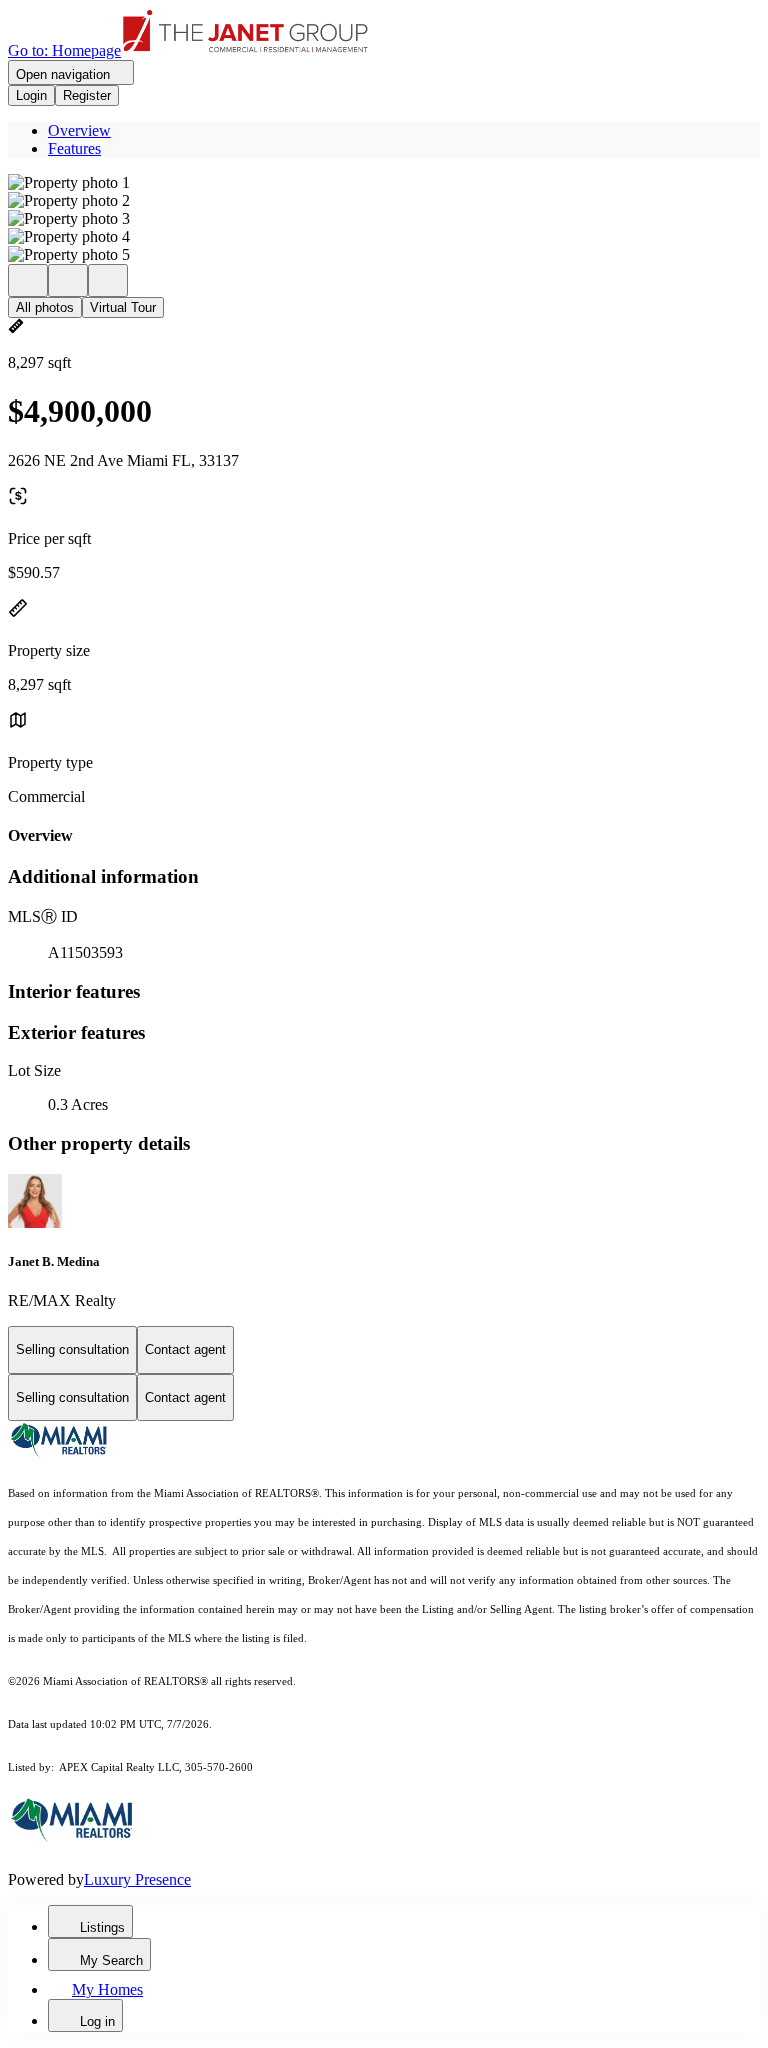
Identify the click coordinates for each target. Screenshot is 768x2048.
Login (31, 95)
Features (74, 148)
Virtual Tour (123, 307)
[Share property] (108, 280)
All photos (45, 307)
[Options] (28, 280)
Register (87, 95)
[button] (384, 183)
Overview (79, 130)
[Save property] (68, 280)
